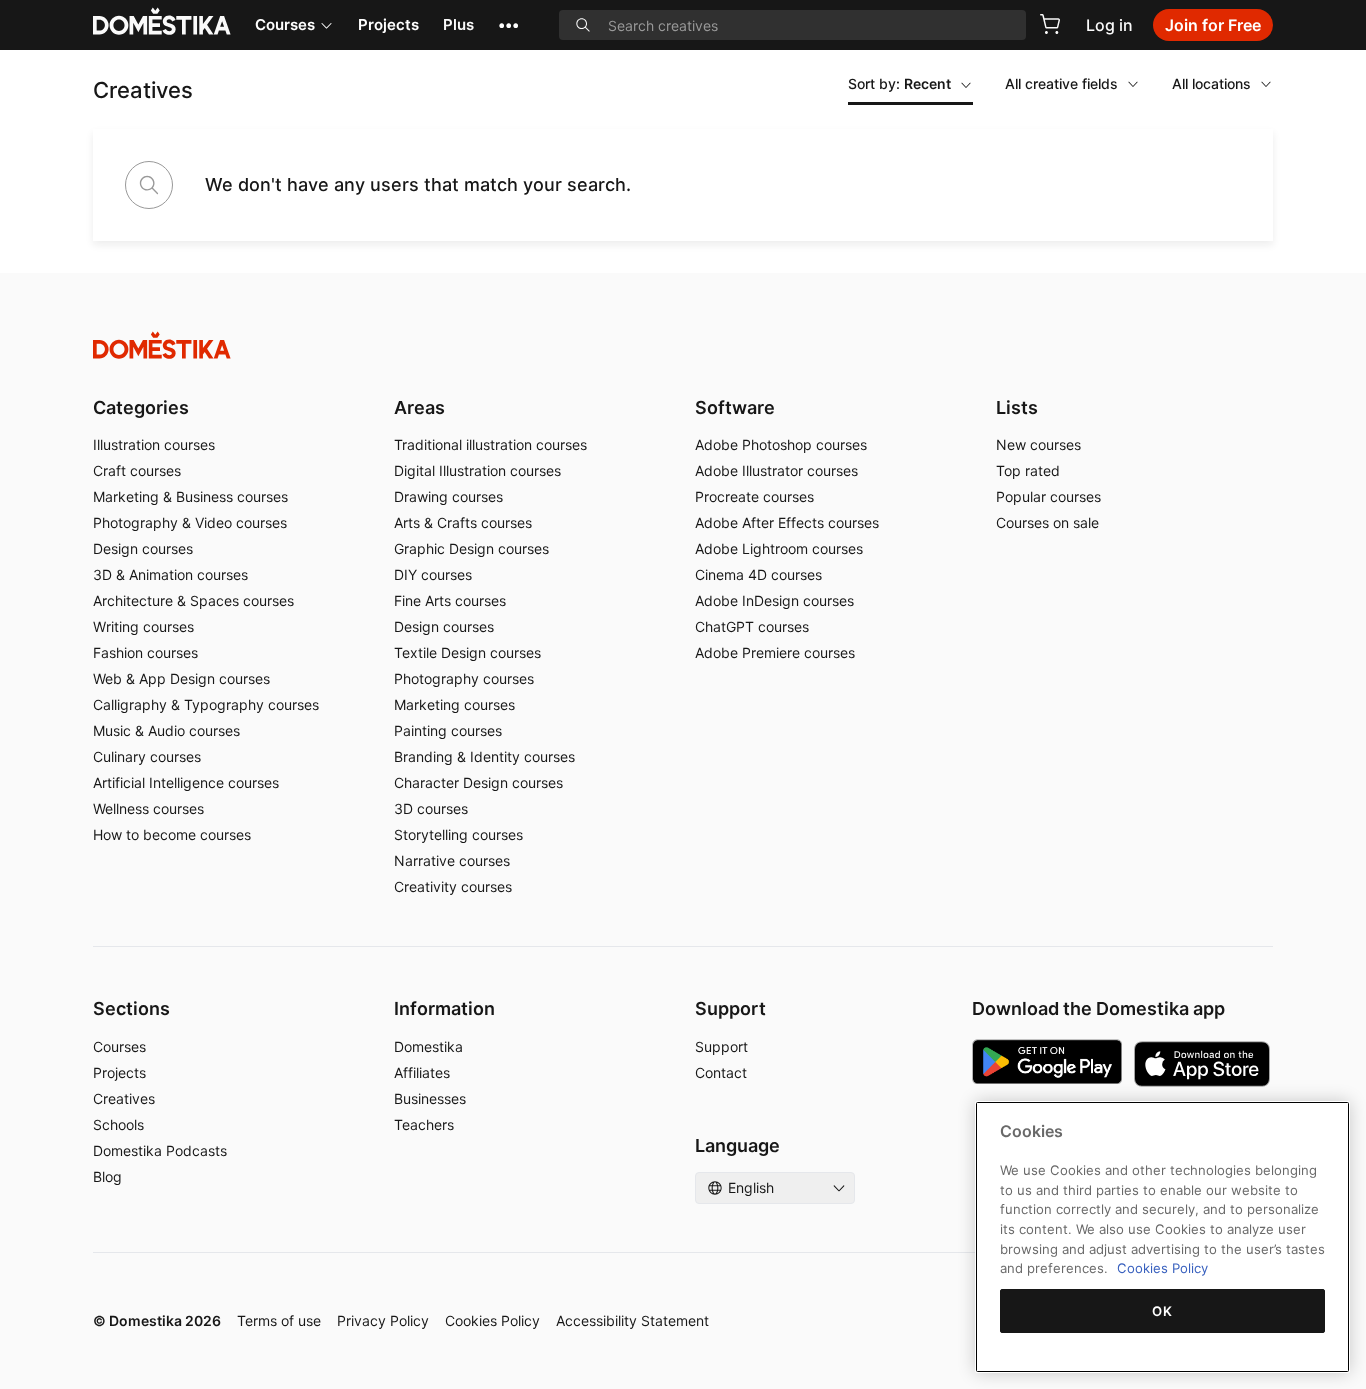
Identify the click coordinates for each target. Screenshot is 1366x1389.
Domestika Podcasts (160, 1150)
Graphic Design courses (471, 548)
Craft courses (137, 470)
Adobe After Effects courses (787, 522)
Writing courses (143, 626)
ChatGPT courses (752, 626)
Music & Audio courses (166, 730)
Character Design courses (478, 782)
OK (1162, 1311)
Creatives (124, 1098)
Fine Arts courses (450, 600)
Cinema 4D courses (758, 574)
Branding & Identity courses (484, 756)
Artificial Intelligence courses (186, 782)
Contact (721, 1072)
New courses (1038, 444)
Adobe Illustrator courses (776, 470)
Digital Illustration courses (477, 470)
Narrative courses (452, 860)
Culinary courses (147, 756)
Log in (1109, 25)
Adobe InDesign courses (774, 600)
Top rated (1028, 470)
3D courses (431, 808)
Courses (285, 24)
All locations (1211, 83)
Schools (118, 1124)
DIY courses (433, 574)
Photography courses (464, 678)
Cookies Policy (492, 1320)
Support (721, 1046)
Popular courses (1048, 496)
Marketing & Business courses (190, 496)
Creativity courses (453, 886)
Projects (388, 24)
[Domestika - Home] (683, 345)
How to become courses (172, 834)
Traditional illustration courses (490, 444)
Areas (419, 407)
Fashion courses (145, 652)
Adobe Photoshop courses (781, 444)
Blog (107, 1176)
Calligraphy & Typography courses (206, 704)
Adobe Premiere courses (775, 652)
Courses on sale (1047, 522)
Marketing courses (454, 704)
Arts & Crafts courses (463, 522)
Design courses (143, 548)
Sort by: (899, 83)
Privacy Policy (383, 1320)
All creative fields (1061, 83)
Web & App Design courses (181, 678)
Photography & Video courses (190, 522)
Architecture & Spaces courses (193, 600)
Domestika (428, 1046)
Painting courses (448, 730)
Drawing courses (448, 496)
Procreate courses (754, 496)
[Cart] (1050, 24)
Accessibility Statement (632, 1320)
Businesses (430, 1098)
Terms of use (279, 1320)
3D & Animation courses (170, 574)
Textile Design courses (467, 652)
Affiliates (422, 1072)
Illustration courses (154, 444)
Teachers (424, 1124)
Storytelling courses (458, 834)
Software (735, 407)
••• (508, 24)
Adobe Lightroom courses (779, 548)
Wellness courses (148, 808)
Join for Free (1213, 25)
